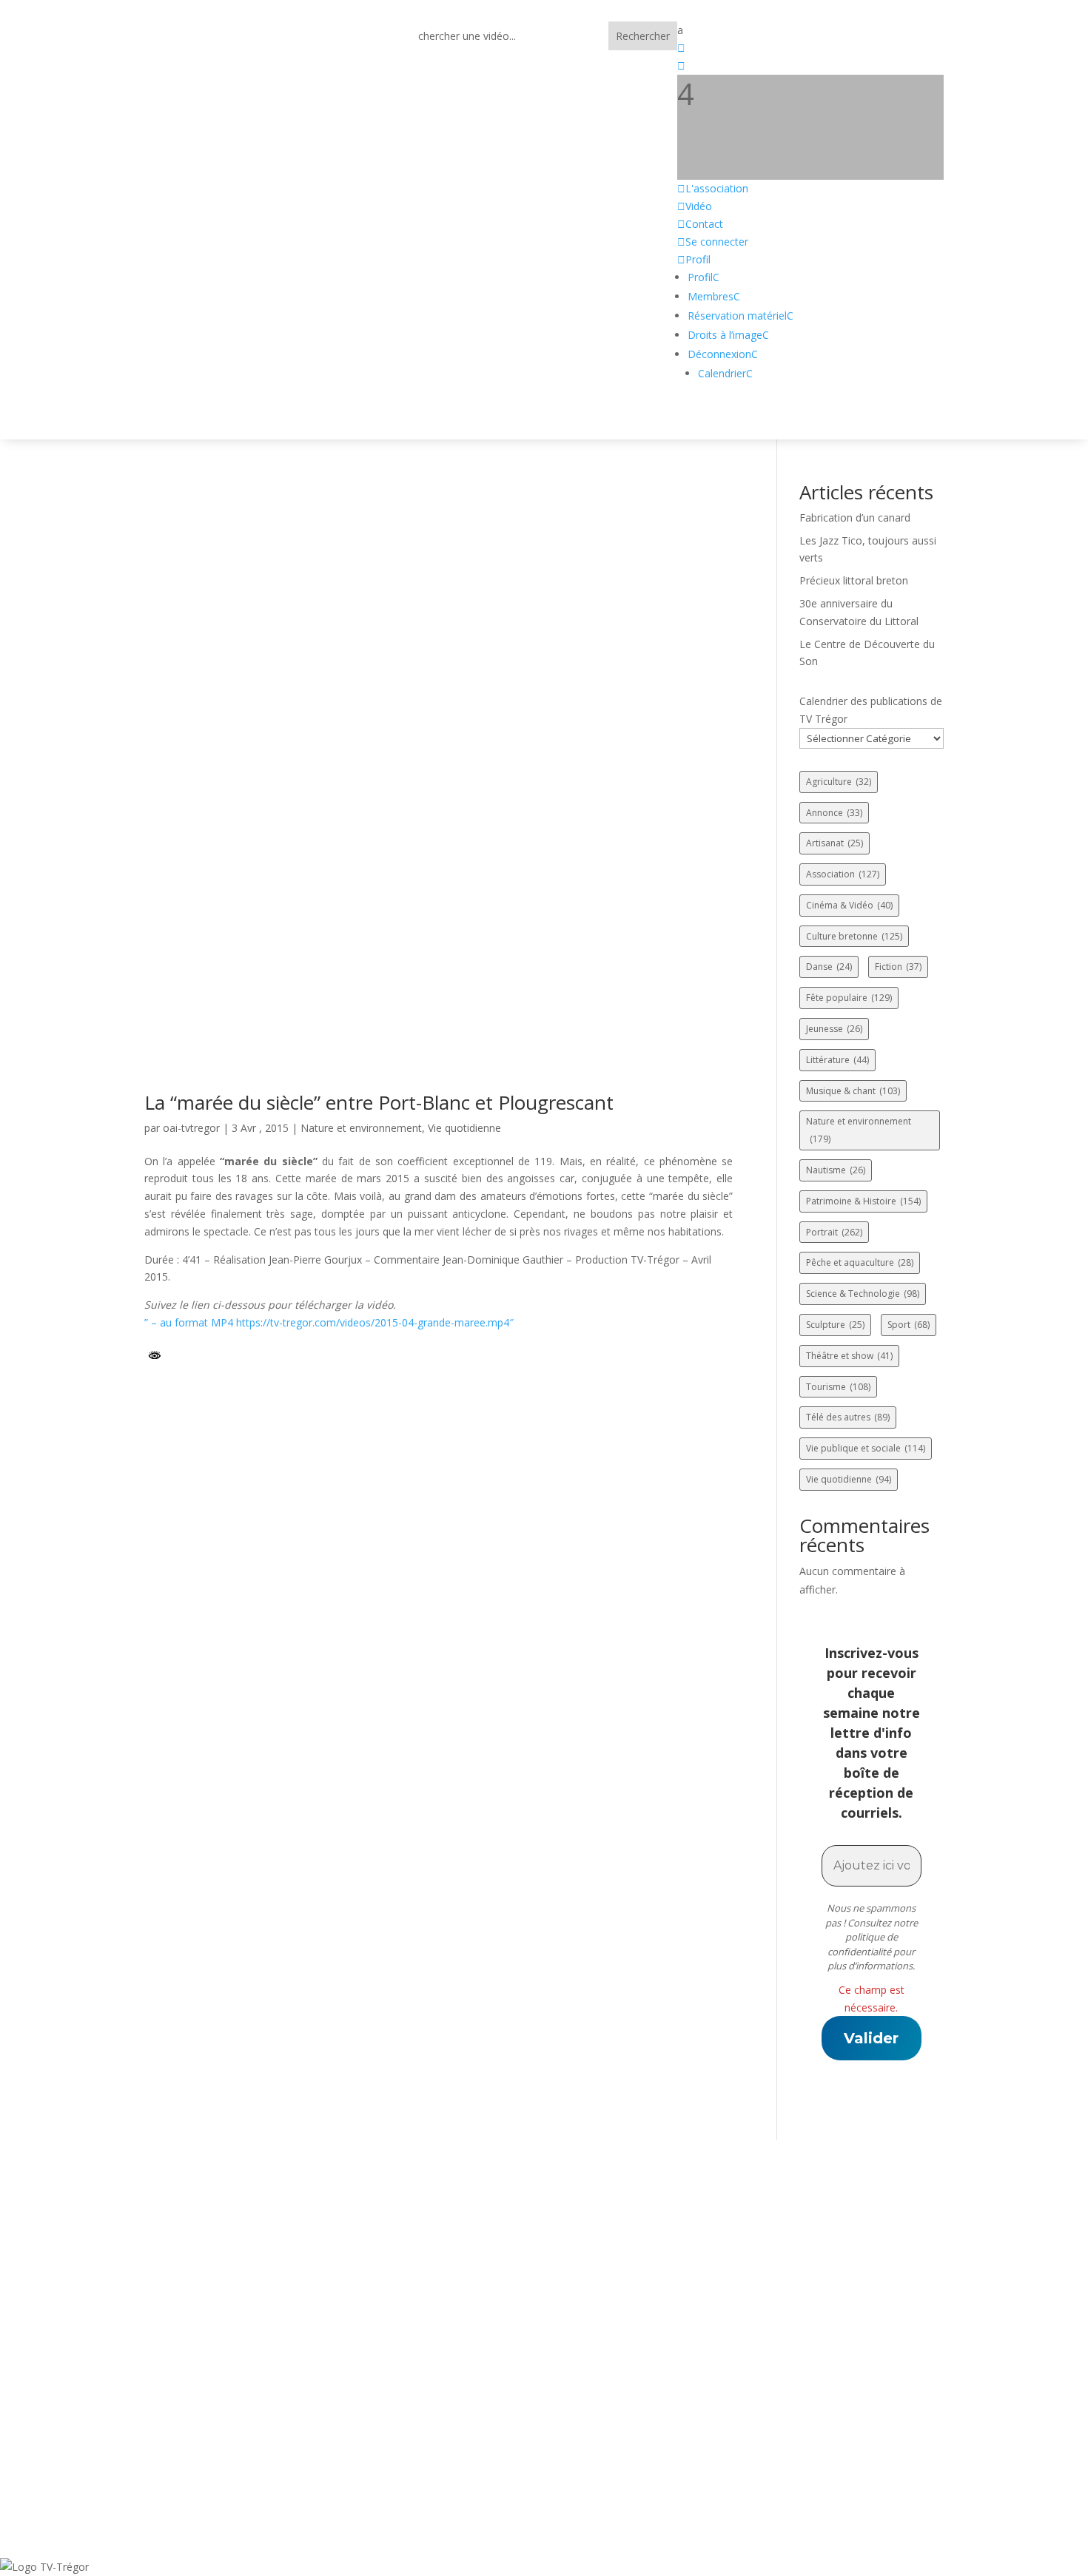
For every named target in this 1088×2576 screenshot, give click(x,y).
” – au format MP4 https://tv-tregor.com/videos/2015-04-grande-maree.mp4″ (329, 1322)
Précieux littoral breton (854, 580)
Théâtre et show (849, 1356)
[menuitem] (810, 30)
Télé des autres (848, 1417)
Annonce (834, 813)
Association (843, 874)
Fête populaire (849, 998)
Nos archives (458, 2418)
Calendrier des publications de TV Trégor (871, 710)
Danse (829, 967)
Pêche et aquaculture (860, 1262)
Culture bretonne (854, 936)
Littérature (837, 1060)
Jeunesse (834, 1029)
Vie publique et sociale (866, 1448)
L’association (458, 2322)
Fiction (898, 967)
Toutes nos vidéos (471, 2341)
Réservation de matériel (490, 2380)
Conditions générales (826, 2360)
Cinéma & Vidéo (849, 905)
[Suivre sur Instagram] (274, 2400)
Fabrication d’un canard (855, 517)
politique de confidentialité (863, 1944)
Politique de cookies (823, 2380)
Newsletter (453, 2437)
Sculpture (835, 1325)
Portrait (834, 1232)
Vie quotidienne (464, 1128)
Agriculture (839, 782)
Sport (909, 1325)
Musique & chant (853, 1091)
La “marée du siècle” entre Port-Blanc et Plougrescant (379, 1102)
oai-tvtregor (191, 1128)
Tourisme (838, 1387)
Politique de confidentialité (842, 2322)
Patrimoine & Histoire (863, 1201)
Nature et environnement (361, 1128)
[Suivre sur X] (163, 2400)
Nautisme (836, 1170)
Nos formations (466, 2399)
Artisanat (835, 843)
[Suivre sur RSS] (200, 2400)
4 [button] (686, 94)
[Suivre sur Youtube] (237, 2400)
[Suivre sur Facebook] (126, 2400)
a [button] (680, 30)
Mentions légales (815, 2341)
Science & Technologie (863, 1294)
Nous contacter (465, 2360)
